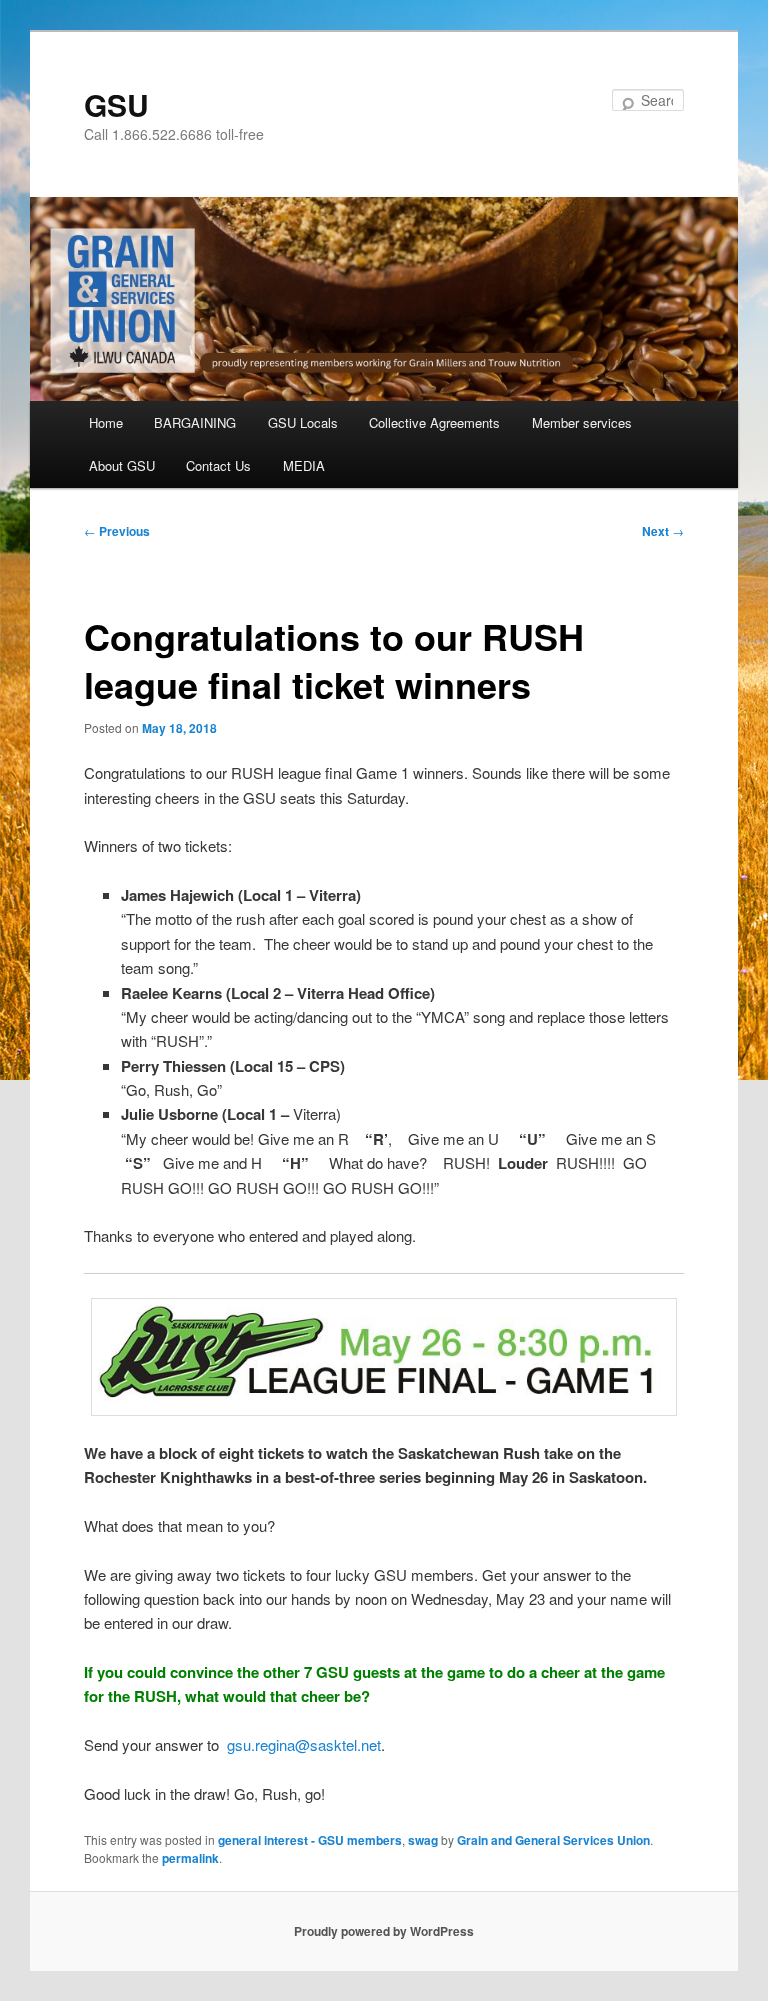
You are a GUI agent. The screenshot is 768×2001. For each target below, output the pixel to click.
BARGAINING (195, 422)
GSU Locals (303, 422)
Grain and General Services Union (553, 1840)
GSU (116, 104)
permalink (190, 1858)
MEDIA (304, 465)
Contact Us (218, 465)
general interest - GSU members (310, 1840)
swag (423, 1840)
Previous (117, 531)
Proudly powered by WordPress (384, 1931)
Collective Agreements (434, 422)
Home (106, 422)
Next (663, 531)
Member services (582, 422)
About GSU (122, 465)
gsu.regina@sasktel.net (304, 1744)
